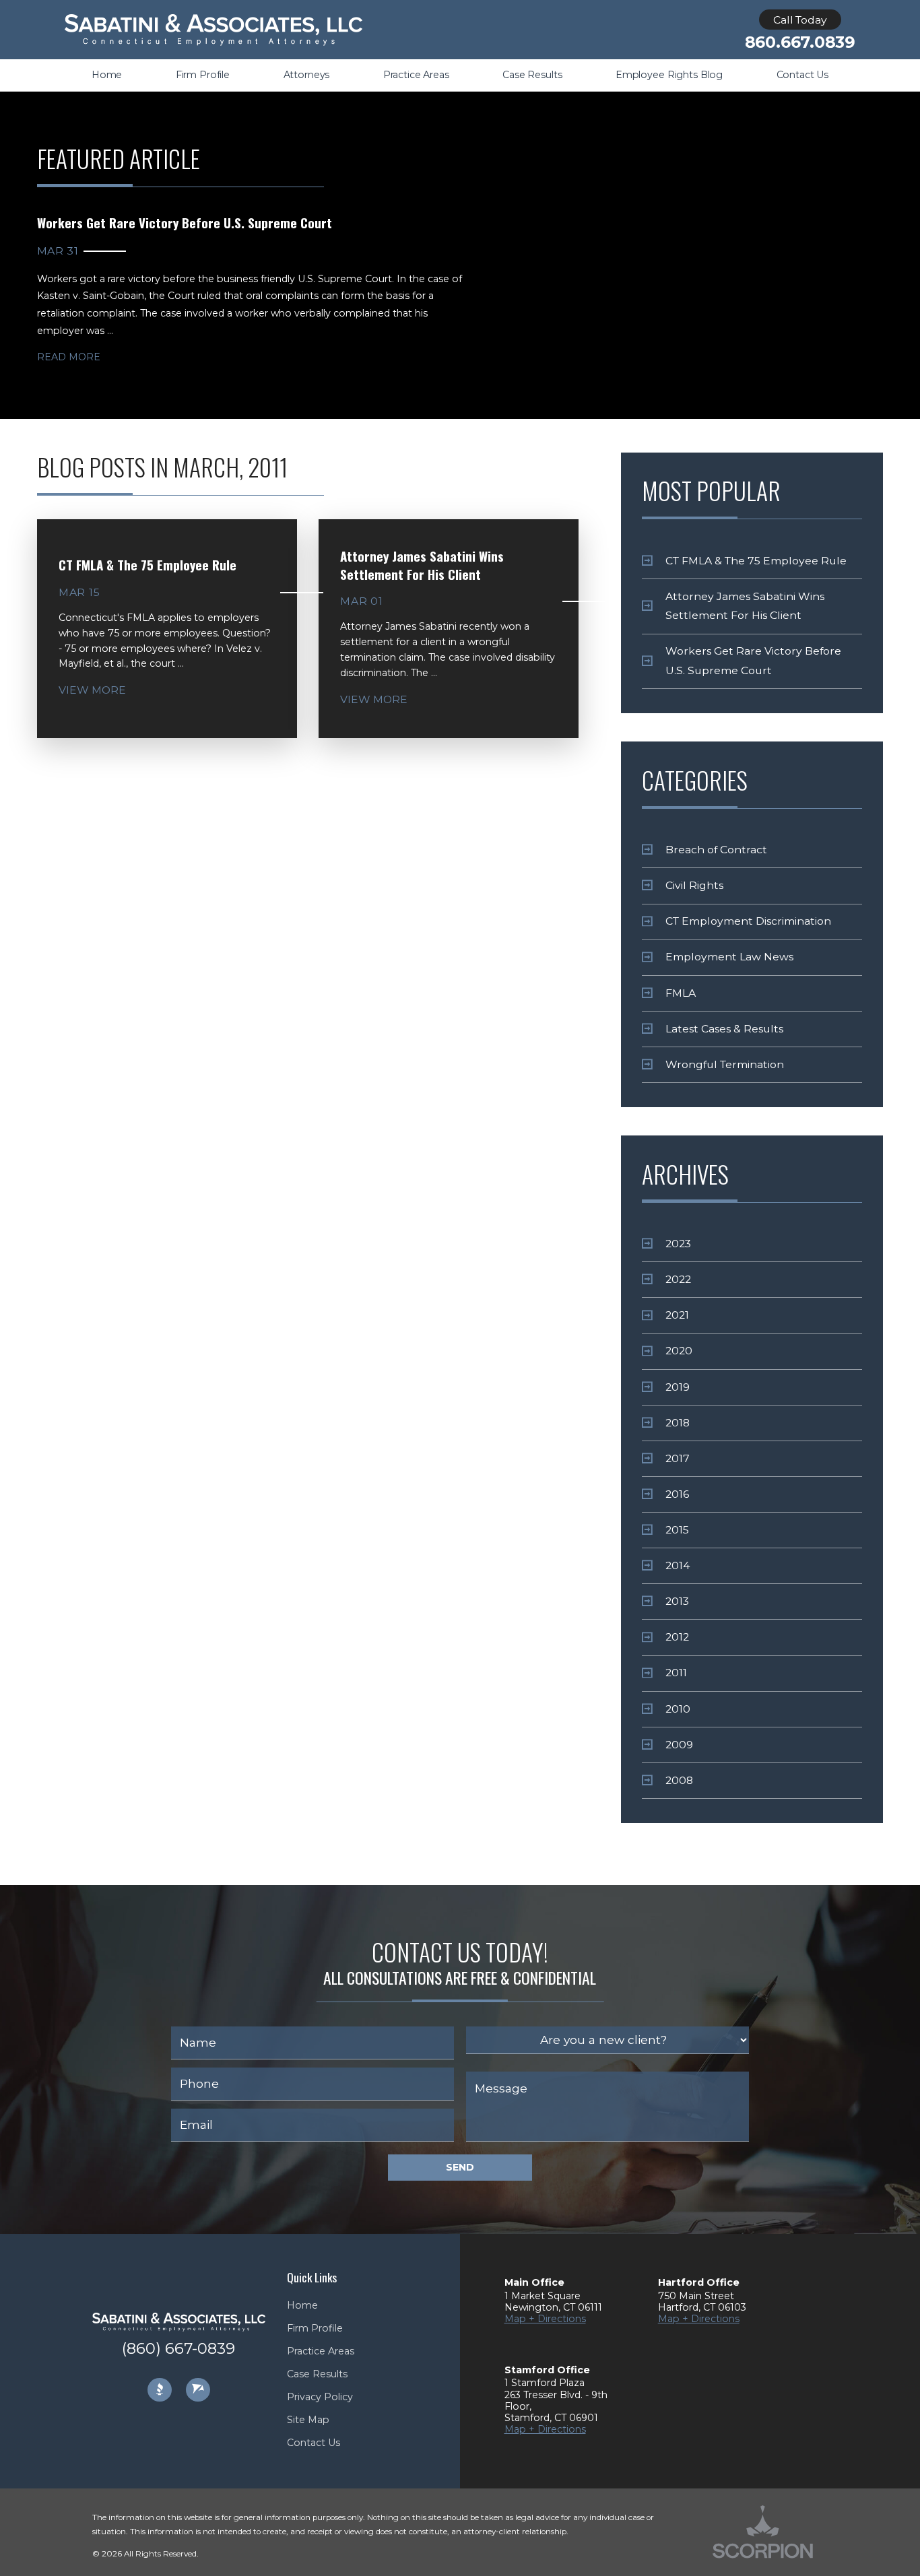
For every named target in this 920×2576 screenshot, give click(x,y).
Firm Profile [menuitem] (203, 75)
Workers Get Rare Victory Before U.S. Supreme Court (753, 660)
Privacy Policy (320, 2397)
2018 (678, 1423)
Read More (69, 357)
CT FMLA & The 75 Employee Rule (756, 561)
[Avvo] (198, 2390)
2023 (678, 1244)
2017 (678, 1458)
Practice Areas (321, 2351)
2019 (678, 1387)
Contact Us (314, 2443)
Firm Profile (315, 2328)
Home (302, 2305)
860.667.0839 (800, 42)
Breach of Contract (716, 850)
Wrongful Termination (725, 1064)
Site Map (308, 2420)
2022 (678, 1279)
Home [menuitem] (107, 75)
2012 (677, 1637)
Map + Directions (545, 2319)
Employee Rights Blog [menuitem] (669, 75)
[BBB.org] (160, 2390)
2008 (679, 1780)
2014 (678, 1565)
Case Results (317, 2374)
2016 (677, 1494)
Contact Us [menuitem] (803, 75)
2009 (679, 1745)
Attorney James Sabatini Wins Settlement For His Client (745, 606)
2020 (679, 1351)
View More (92, 690)
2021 (677, 1315)
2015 (677, 1530)
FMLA (681, 993)
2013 (677, 1601)
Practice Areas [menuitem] (416, 75)
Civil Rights (694, 885)
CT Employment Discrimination (748, 921)
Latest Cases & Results (724, 1029)
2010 (678, 1709)
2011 (676, 1673)
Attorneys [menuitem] (307, 75)
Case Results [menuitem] (532, 75)
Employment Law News (729, 957)
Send (460, 2167)
